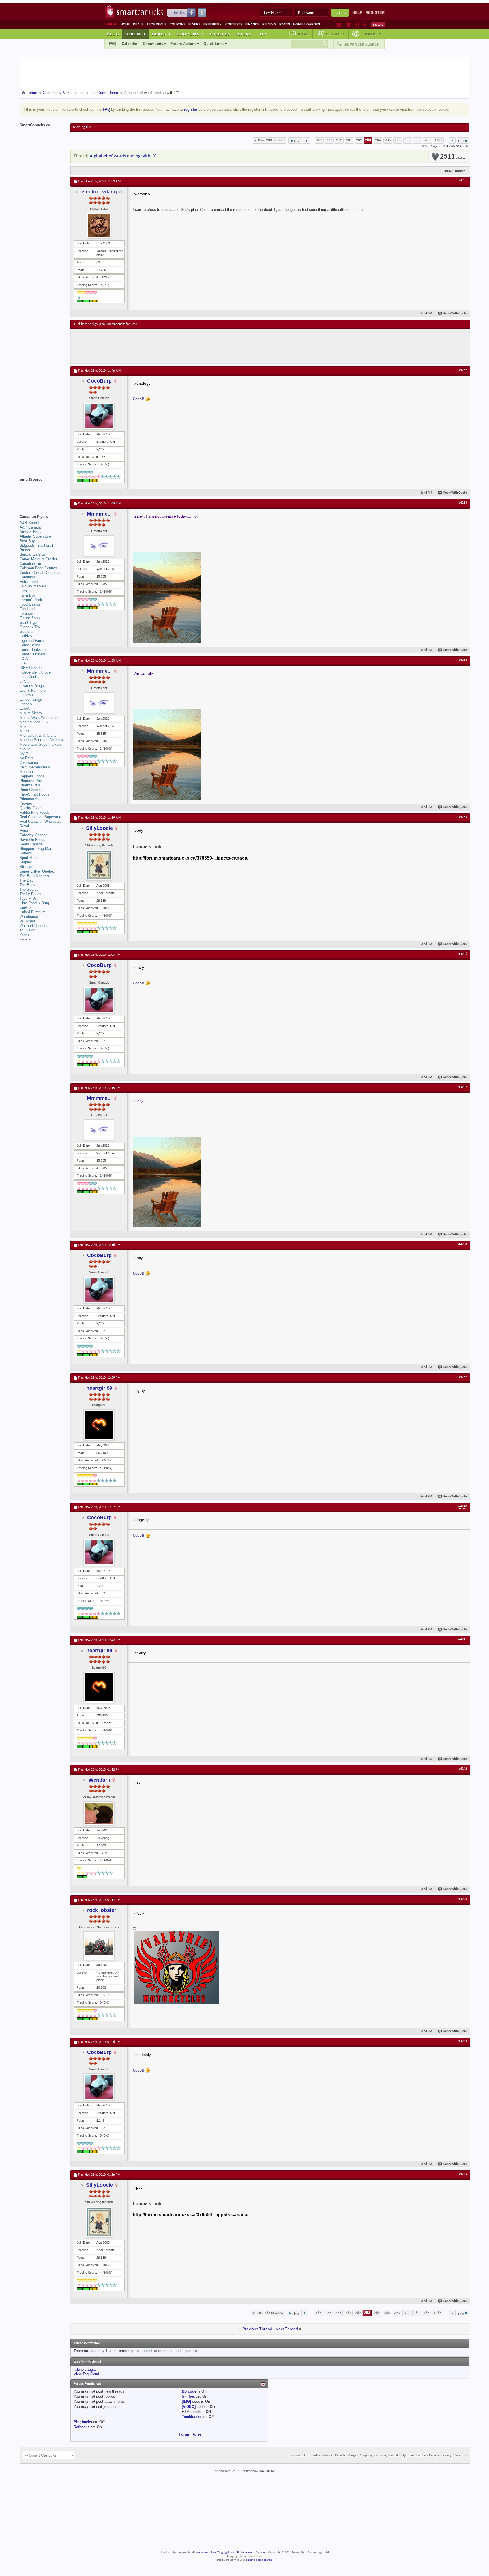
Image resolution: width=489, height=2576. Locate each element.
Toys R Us (28, 898)
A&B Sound (29, 523)
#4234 (463, 660)
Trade (372, 34)
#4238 (463, 1244)
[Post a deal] (378, 25)
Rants (285, 24)
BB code (189, 2391)
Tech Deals (156, 24)
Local (335, 34)
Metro (24, 731)
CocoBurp (99, 381)
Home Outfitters (33, 654)
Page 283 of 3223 (271, 140)
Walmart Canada (33, 926)
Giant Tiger (29, 622)
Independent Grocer (36, 672)
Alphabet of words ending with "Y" (124, 156)
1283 (438, 140)
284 (378, 140)
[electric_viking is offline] (99, 226)
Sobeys (26, 853)
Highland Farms (32, 641)
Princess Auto (31, 799)
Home (125, 24)
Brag (304, 34)
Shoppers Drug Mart (36, 849)
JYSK (24, 681)
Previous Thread (257, 2329)
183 (319, 140)
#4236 (463, 954)
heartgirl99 (99, 1388)
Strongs (26, 867)
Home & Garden (307, 24)
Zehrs (24, 935)
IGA (23, 663)
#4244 (463, 2041)
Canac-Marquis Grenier (38, 559)
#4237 (463, 1087)
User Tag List (82, 127)
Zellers (25, 939)
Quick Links (214, 44)
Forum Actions (183, 44)
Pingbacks (83, 2422)
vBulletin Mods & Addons (252, 2553)
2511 (451, 157)
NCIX (24, 753)
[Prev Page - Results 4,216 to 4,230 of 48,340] (307, 140)
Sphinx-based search (259, 2560)
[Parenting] (365, 25)
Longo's (26, 704)
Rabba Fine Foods (35, 812)
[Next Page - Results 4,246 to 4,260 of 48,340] (452, 140)
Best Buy (27, 541)
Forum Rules (190, 2434)
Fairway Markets (33, 586)
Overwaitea (29, 763)
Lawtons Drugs (32, 686)
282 (359, 140)
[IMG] (186, 2401)
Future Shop (30, 618)
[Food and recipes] (357, 25)
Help (357, 13)
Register (375, 13)
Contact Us (299, 2455)
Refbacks (81, 2427)
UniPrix (25, 908)
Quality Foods (31, 808)
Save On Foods (32, 840)
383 (418, 140)
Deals (138, 24)
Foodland (27, 609)
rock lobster (102, 1910)
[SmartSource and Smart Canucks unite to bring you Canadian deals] (42, 492)
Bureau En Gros (33, 554)
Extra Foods (30, 582)
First (297, 141)
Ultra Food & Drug (34, 903)
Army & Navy (31, 532)
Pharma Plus (30, 785)
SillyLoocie (99, 828)
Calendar (129, 44)
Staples (26, 862)
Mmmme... (99, 514)
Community (153, 44)
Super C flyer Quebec (37, 871)
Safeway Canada (33, 835)
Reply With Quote (455, 314)
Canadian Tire (31, 564)
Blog (113, 34)
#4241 (463, 1639)
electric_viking (99, 192)
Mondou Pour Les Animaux (42, 740)
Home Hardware (33, 650)
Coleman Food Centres (38, 568)
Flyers (194, 24)
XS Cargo (27, 930)
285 (388, 140)
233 (329, 140)
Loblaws (26, 695)
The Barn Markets (34, 876)
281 (349, 140)
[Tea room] (339, 25)
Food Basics (30, 604)
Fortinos (26, 613)
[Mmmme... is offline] (99, 546)
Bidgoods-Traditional (36, 545)
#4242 (463, 1769)
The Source (29, 889)
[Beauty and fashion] (348, 25)
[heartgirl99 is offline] (99, 1425)
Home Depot (30, 645)
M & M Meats (31, 713)
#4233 (463, 503)
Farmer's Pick (31, 600)
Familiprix (27, 591)
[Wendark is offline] (99, 1813)
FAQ (112, 44)
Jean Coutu (29, 677)
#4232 (463, 370)
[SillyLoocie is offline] (99, 865)
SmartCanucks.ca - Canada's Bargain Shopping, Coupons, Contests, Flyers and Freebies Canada (374, 2455)
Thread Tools (453, 171)
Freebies (213, 24)
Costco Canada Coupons (40, 573)
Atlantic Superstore (35, 536)
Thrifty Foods (30, 894)
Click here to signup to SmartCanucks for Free (106, 324)
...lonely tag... (85, 2369)
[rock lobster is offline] (99, 1946)
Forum (135, 34)
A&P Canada (30, 527)
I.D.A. (24, 659)
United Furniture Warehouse (33, 914)
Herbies (26, 636)
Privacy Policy (451, 2455)
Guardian (27, 631)
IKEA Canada (31, 668)
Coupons (177, 24)
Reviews (269, 24)
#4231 (463, 181)
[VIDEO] (189, 2407)
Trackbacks (191, 2417)
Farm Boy (28, 595)
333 (408, 140)
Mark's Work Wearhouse (39, 718)
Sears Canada (31, 844)
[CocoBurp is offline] (99, 416)
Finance (252, 24)
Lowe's (25, 708)
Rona (24, 830)
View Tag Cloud (86, 2374)
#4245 (463, 2174)
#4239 (463, 1377)
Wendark (99, 1780)
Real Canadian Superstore (41, 817)
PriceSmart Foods (34, 794)
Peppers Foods (32, 776)
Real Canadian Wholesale (40, 821)
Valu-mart (27, 921)
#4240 (463, 1506)
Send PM (426, 314)
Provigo (26, 803)
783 (427, 140)
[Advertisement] (178, 346)
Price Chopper (31, 790)
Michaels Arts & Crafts (38, 735)
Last (461, 141)
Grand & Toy (30, 627)
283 (368, 140)
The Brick (27, 885)
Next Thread (287, 2329)
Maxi (23, 727)
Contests (234, 24)
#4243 (463, 1899)
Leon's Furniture (33, 690)
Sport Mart (28, 858)
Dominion (27, 577)
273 (339, 140)
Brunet (25, 550)
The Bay (26, 880)
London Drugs (31, 699)
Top (261, 34)
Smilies (188, 2396)
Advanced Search (362, 44)
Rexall (25, 826)
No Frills (26, 758)
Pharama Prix (31, 781)
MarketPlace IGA (34, 722)
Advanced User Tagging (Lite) (216, 2553)
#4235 (463, 817)
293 (398, 140)
